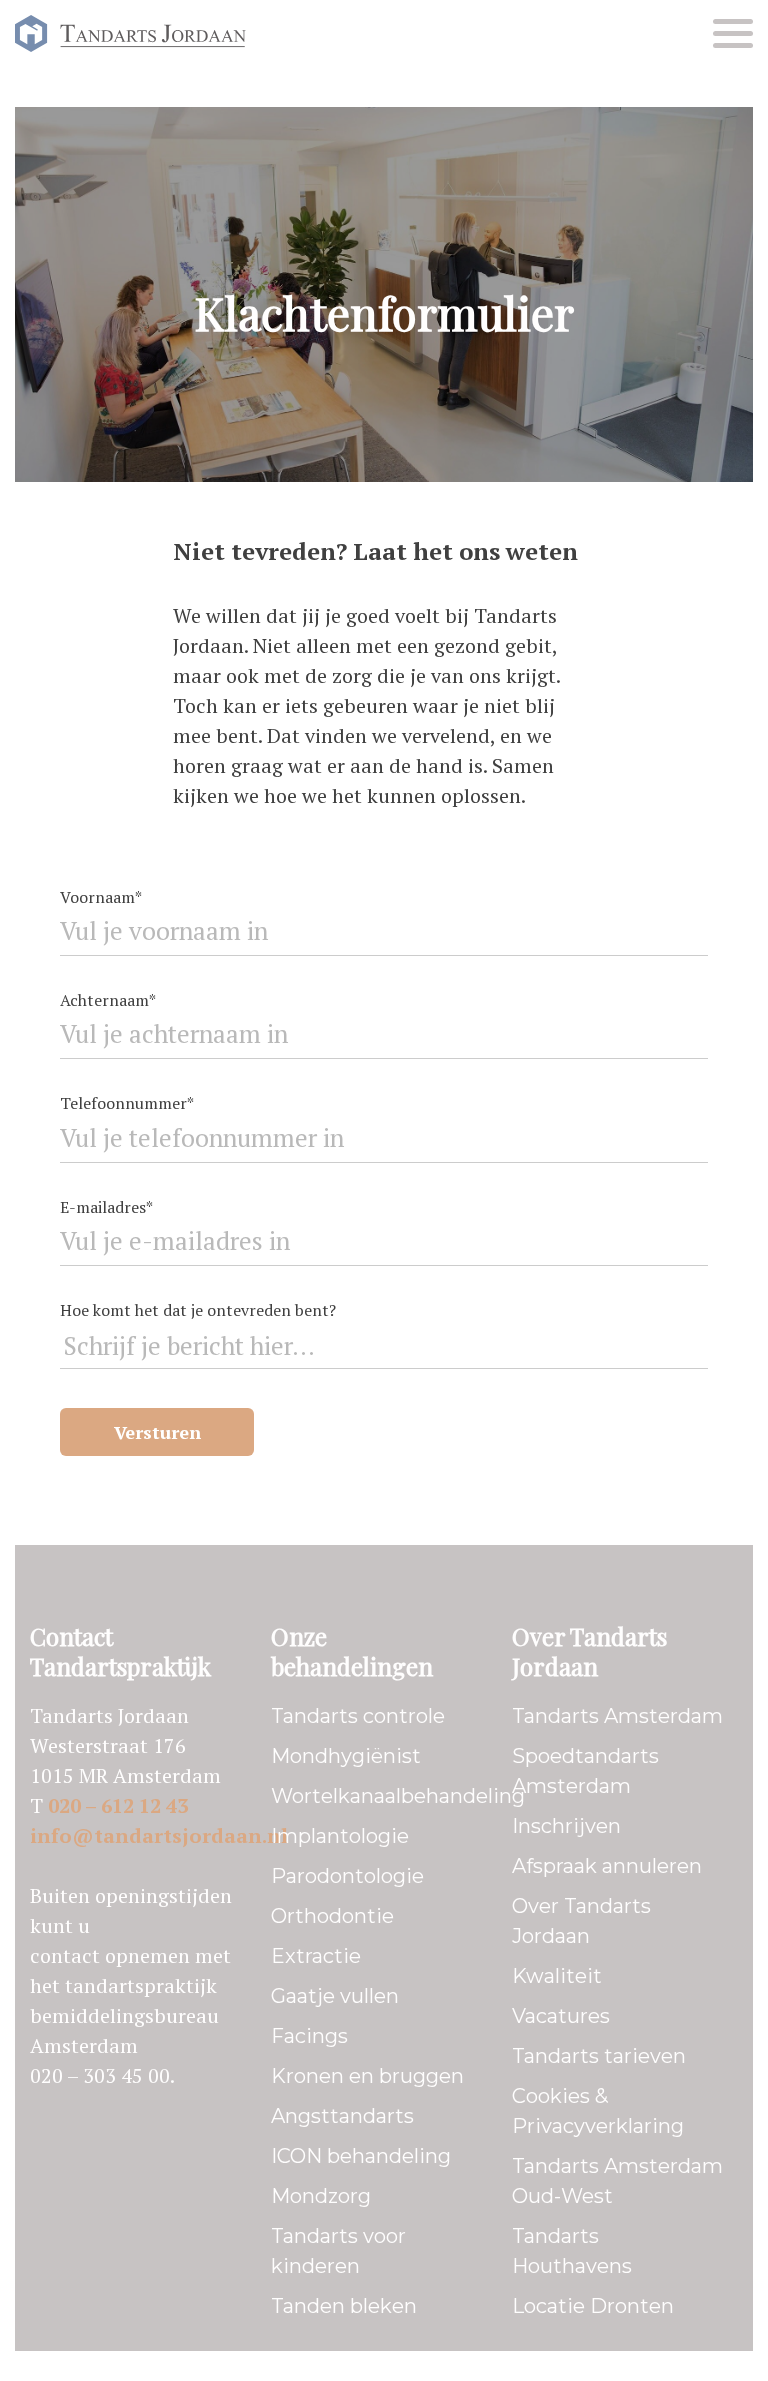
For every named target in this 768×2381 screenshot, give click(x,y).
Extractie (316, 1956)
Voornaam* (101, 897)
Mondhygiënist (346, 1756)
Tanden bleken (344, 2306)
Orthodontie (332, 1916)
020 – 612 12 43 (118, 1805)
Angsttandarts (342, 2116)
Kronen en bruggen (367, 2076)
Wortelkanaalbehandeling (398, 1796)
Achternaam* (108, 1000)
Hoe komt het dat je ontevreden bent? (198, 1310)
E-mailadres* (106, 1207)
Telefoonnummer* (127, 1103)
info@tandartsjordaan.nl (159, 1835)
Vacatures (561, 2016)
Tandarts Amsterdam (617, 1716)
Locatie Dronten (593, 2306)
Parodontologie (347, 1876)
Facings (309, 2036)
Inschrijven (566, 1826)
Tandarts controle (358, 1716)
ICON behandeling (361, 2156)
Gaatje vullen (335, 1996)
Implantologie (340, 1836)
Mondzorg (321, 2196)
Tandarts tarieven (599, 2056)
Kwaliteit (557, 1976)
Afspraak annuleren (607, 1866)
